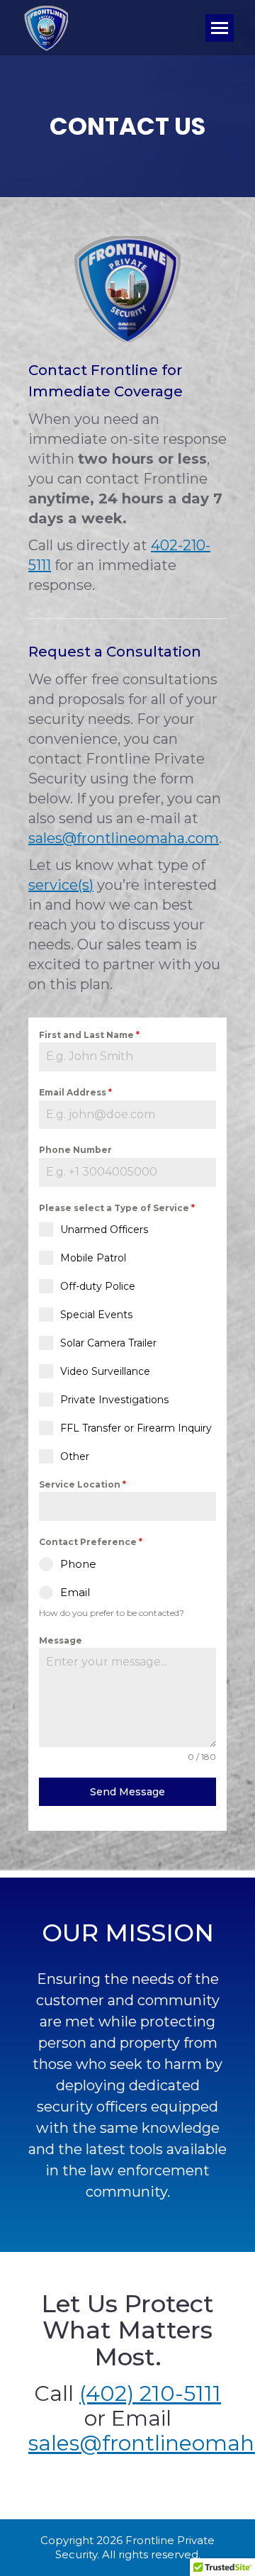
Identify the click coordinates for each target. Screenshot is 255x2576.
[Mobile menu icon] (220, 28)
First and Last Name (89, 1035)
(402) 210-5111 (150, 2393)
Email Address (75, 1092)
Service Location (83, 1484)
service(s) (61, 885)
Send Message (127, 1792)
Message (61, 1640)
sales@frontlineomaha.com (124, 838)
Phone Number (75, 1150)
